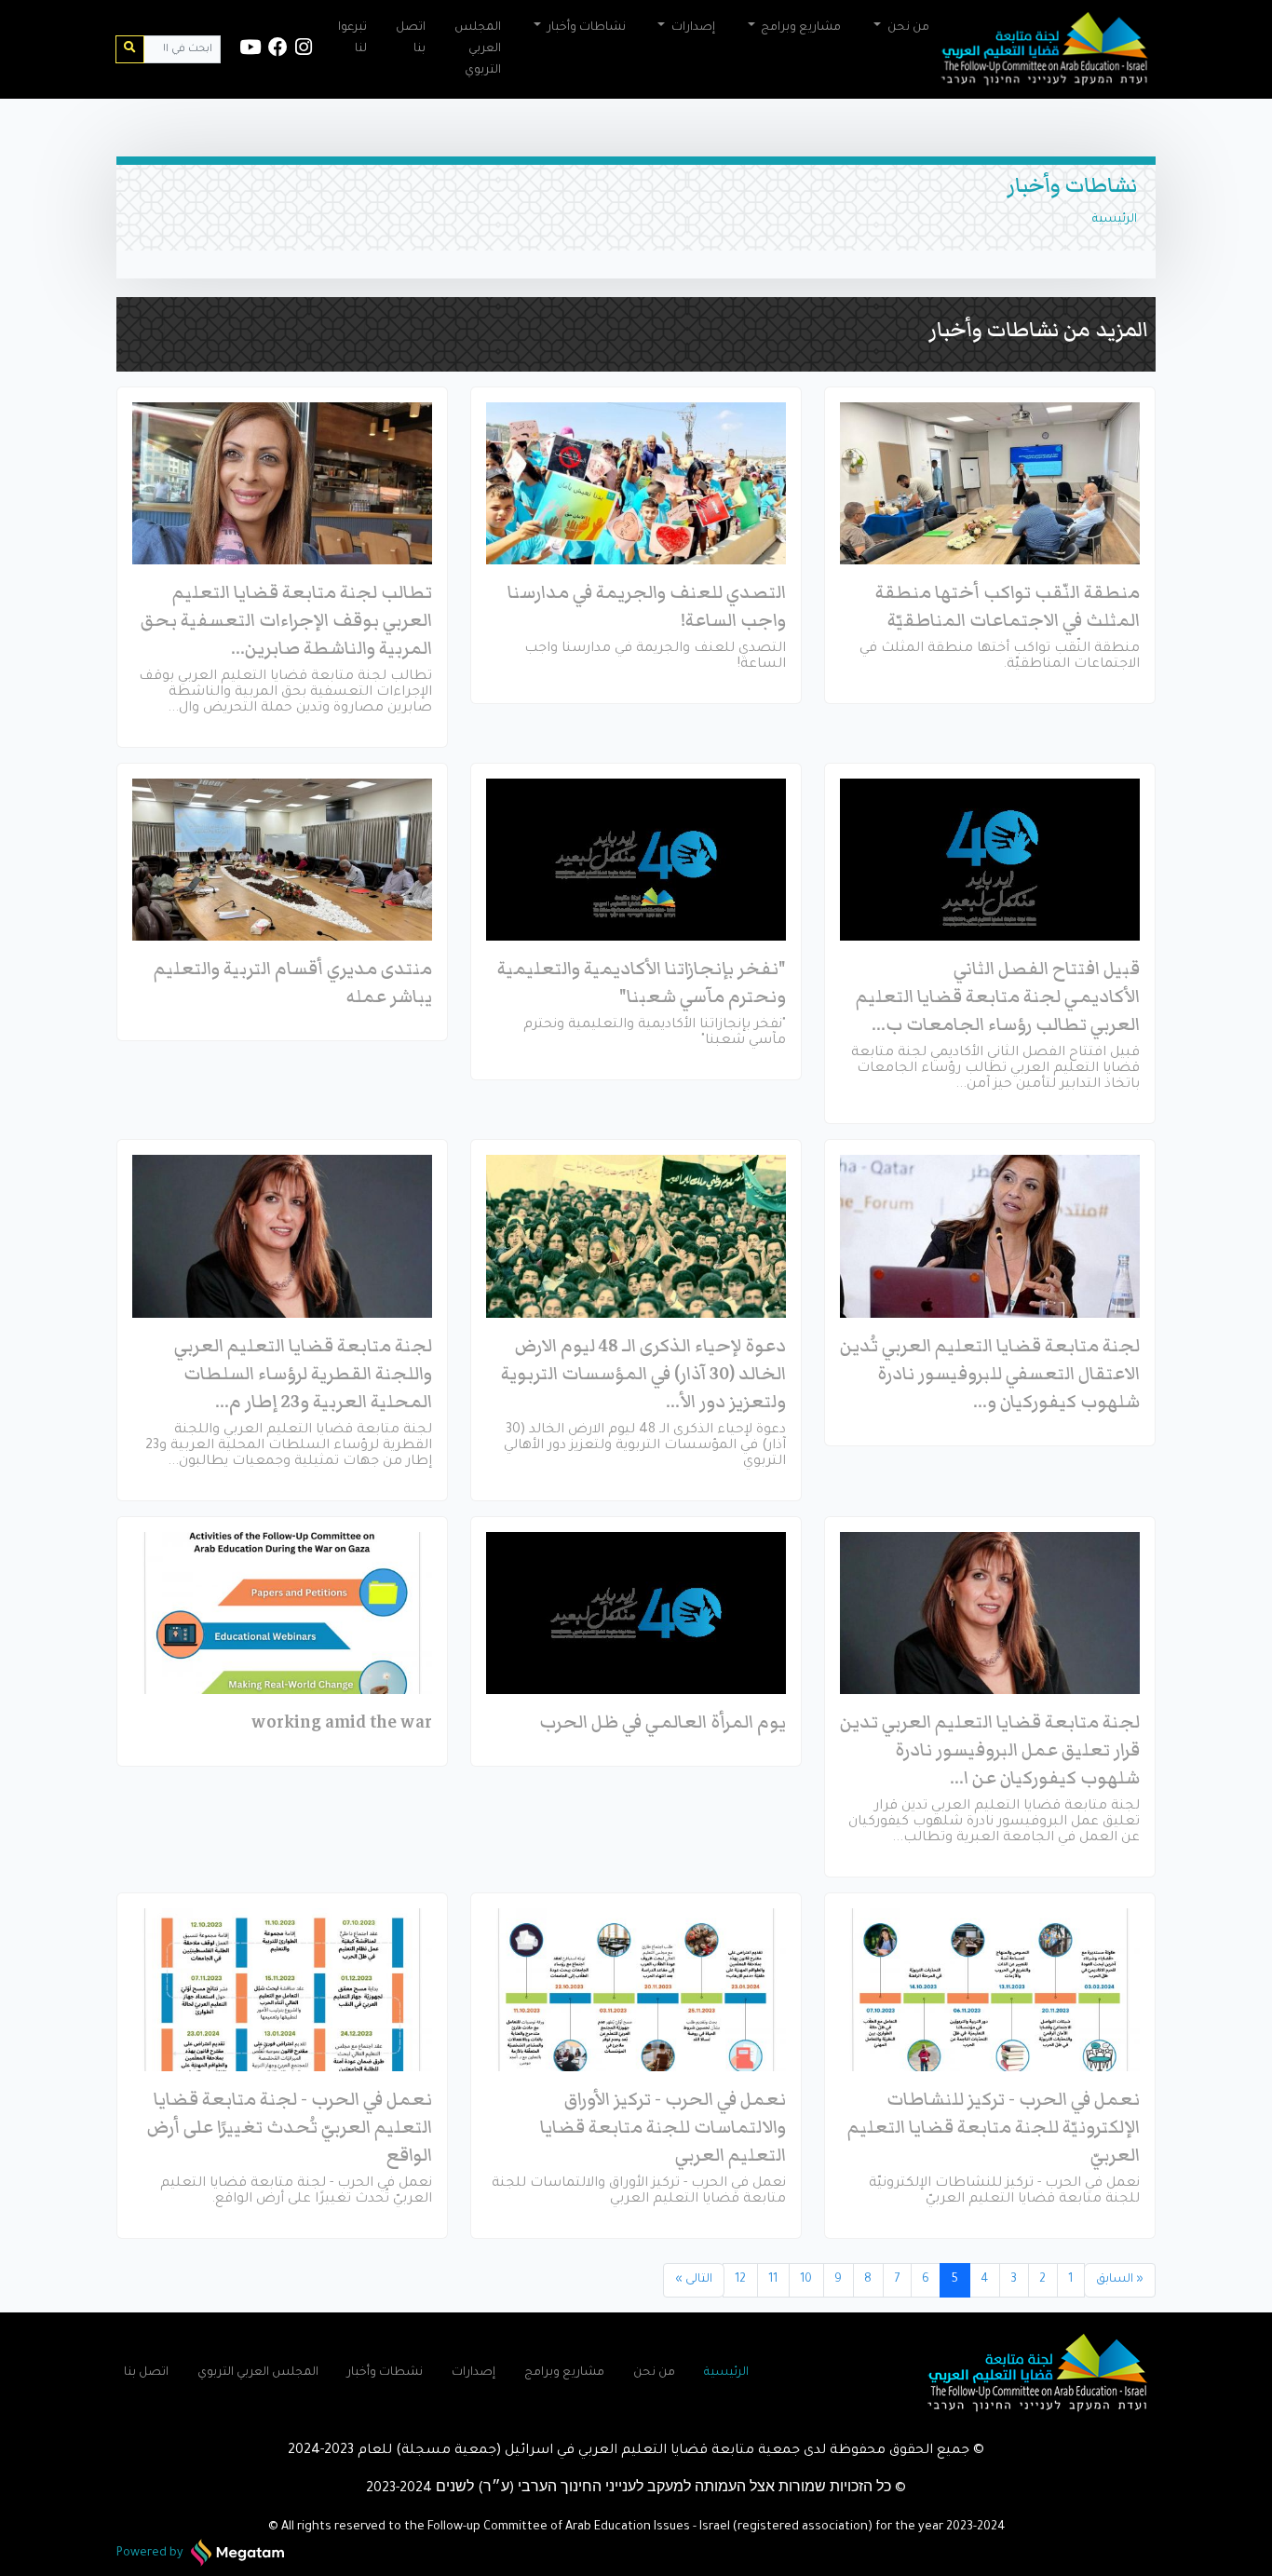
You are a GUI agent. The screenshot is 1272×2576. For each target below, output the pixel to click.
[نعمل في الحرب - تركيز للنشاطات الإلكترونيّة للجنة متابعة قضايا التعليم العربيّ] (990, 1989)
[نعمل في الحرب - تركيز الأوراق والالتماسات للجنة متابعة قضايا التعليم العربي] (636, 1989)
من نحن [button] (907, 28)
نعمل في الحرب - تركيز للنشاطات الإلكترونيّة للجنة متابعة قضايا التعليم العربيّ (994, 2127)
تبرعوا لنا (352, 39)
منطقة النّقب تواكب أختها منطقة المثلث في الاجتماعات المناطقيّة (1008, 606)
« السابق (1120, 2280)
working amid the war (342, 1722)
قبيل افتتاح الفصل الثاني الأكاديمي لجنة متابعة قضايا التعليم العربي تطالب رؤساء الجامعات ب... (998, 997)
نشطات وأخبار (385, 2373)
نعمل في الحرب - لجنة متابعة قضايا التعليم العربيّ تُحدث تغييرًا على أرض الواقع (290, 2127)
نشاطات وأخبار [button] (585, 28)
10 (806, 2280)
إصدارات (474, 2373)
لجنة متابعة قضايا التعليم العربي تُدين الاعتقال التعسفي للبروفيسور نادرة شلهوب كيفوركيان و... (990, 1374)
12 (740, 2280)
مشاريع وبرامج (564, 2373)
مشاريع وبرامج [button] (799, 28)
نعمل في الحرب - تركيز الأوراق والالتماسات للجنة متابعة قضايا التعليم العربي (663, 2127)
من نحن (654, 2373)
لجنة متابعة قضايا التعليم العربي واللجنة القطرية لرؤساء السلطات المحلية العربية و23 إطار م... (303, 1374)
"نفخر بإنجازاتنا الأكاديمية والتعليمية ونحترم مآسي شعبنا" (642, 983)
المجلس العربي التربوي (478, 49)
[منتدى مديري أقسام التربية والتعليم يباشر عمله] (282, 860)
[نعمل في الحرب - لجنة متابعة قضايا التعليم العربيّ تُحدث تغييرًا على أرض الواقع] (282, 1989)
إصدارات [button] (692, 28)
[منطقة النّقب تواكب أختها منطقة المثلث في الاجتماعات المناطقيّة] (990, 483)
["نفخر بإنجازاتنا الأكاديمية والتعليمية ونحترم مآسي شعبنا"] (636, 860)
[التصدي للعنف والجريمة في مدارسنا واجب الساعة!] (636, 483)
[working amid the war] (282, 1613)
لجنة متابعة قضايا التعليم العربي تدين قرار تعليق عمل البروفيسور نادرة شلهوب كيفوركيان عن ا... (990, 1750)
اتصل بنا (411, 39)
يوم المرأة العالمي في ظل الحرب (663, 1722)
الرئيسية (1115, 220)
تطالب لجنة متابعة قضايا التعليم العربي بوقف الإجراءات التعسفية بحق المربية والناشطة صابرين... (286, 620)
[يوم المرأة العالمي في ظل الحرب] (636, 1613)
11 (773, 2280)
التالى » (694, 2280)
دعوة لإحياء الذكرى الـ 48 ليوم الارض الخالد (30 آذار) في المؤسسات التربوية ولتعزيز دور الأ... (643, 1374)
